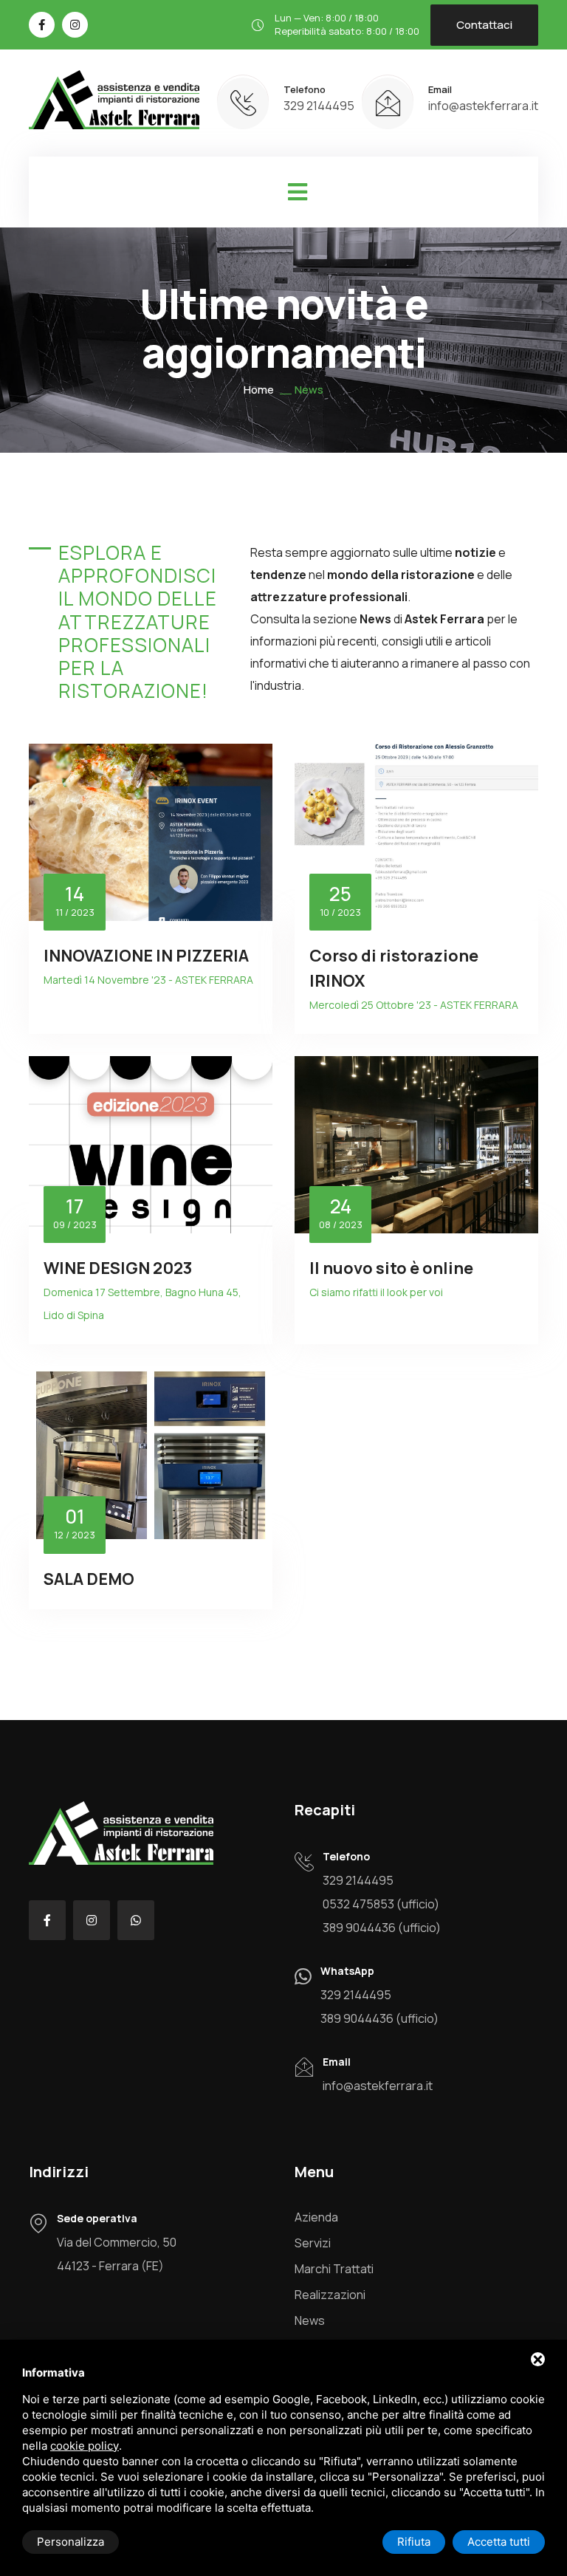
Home (259, 390)
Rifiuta (414, 2542)
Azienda (316, 2217)
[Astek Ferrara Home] (114, 102)
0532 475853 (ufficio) (381, 1904)
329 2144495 (319, 106)
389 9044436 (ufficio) (382, 1928)
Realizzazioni (330, 2295)
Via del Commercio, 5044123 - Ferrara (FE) (117, 2254)
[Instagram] (75, 25)
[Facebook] (42, 25)
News (310, 2320)
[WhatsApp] (136, 1920)
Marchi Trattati (334, 2269)
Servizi (313, 2243)
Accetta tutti (499, 2542)
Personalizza (71, 2542)
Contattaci (484, 25)
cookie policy (85, 2446)
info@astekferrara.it (483, 106)
